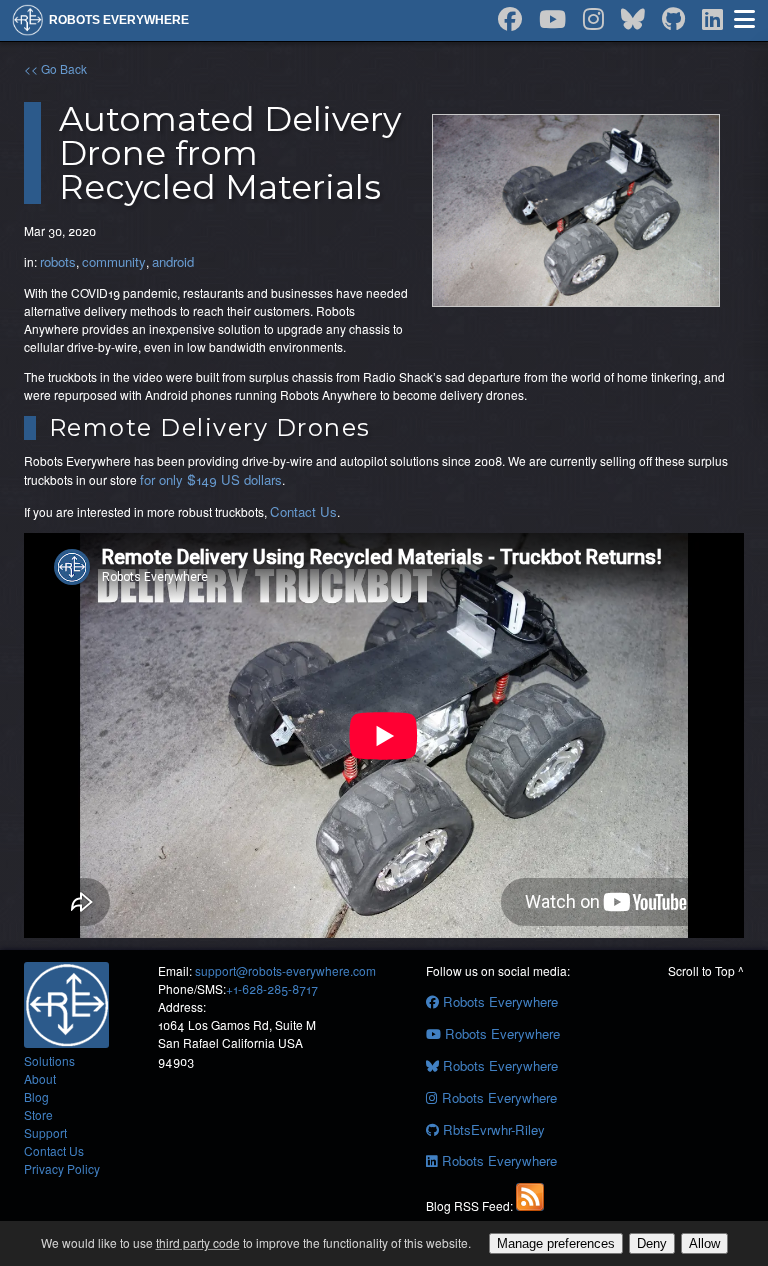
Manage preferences (556, 1243)
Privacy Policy (62, 1168)
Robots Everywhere (498, 1001)
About (40, 1078)
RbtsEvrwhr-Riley (492, 1129)
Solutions (49, 1060)
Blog (36, 1096)
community (114, 261)
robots (58, 261)
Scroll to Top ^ (706, 970)
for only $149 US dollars (211, 479)
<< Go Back (55, 68)
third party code (198, 1242)
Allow (704, 1243)
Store (38, 1114)
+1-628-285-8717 (272, 988)
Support (45, 1132)
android (173, 261)
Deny (652, 1243)
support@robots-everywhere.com (285, 970)
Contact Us (303, 511)
